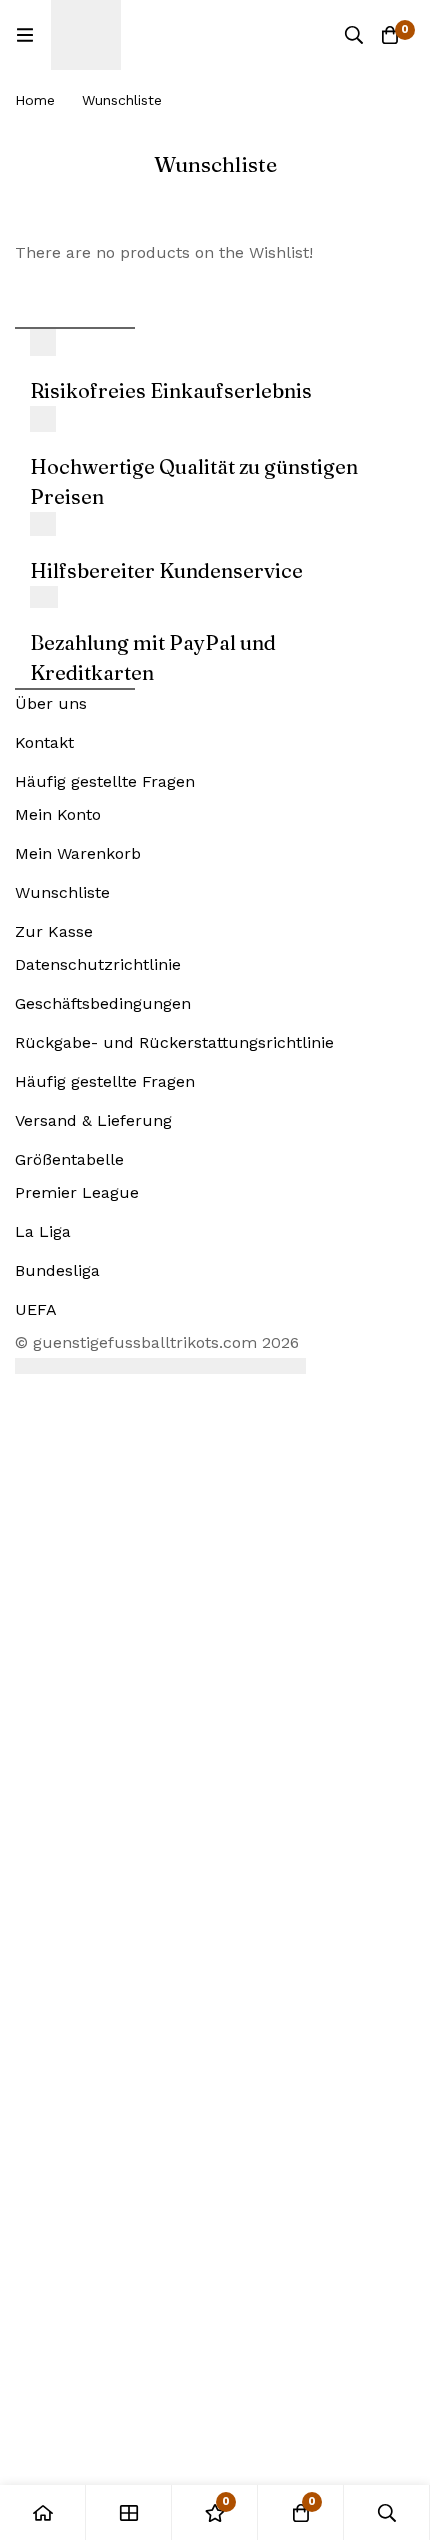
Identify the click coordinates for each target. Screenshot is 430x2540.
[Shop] (129, 2512)
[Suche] (354, 35)
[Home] (43, 2512)
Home (35, 100)
